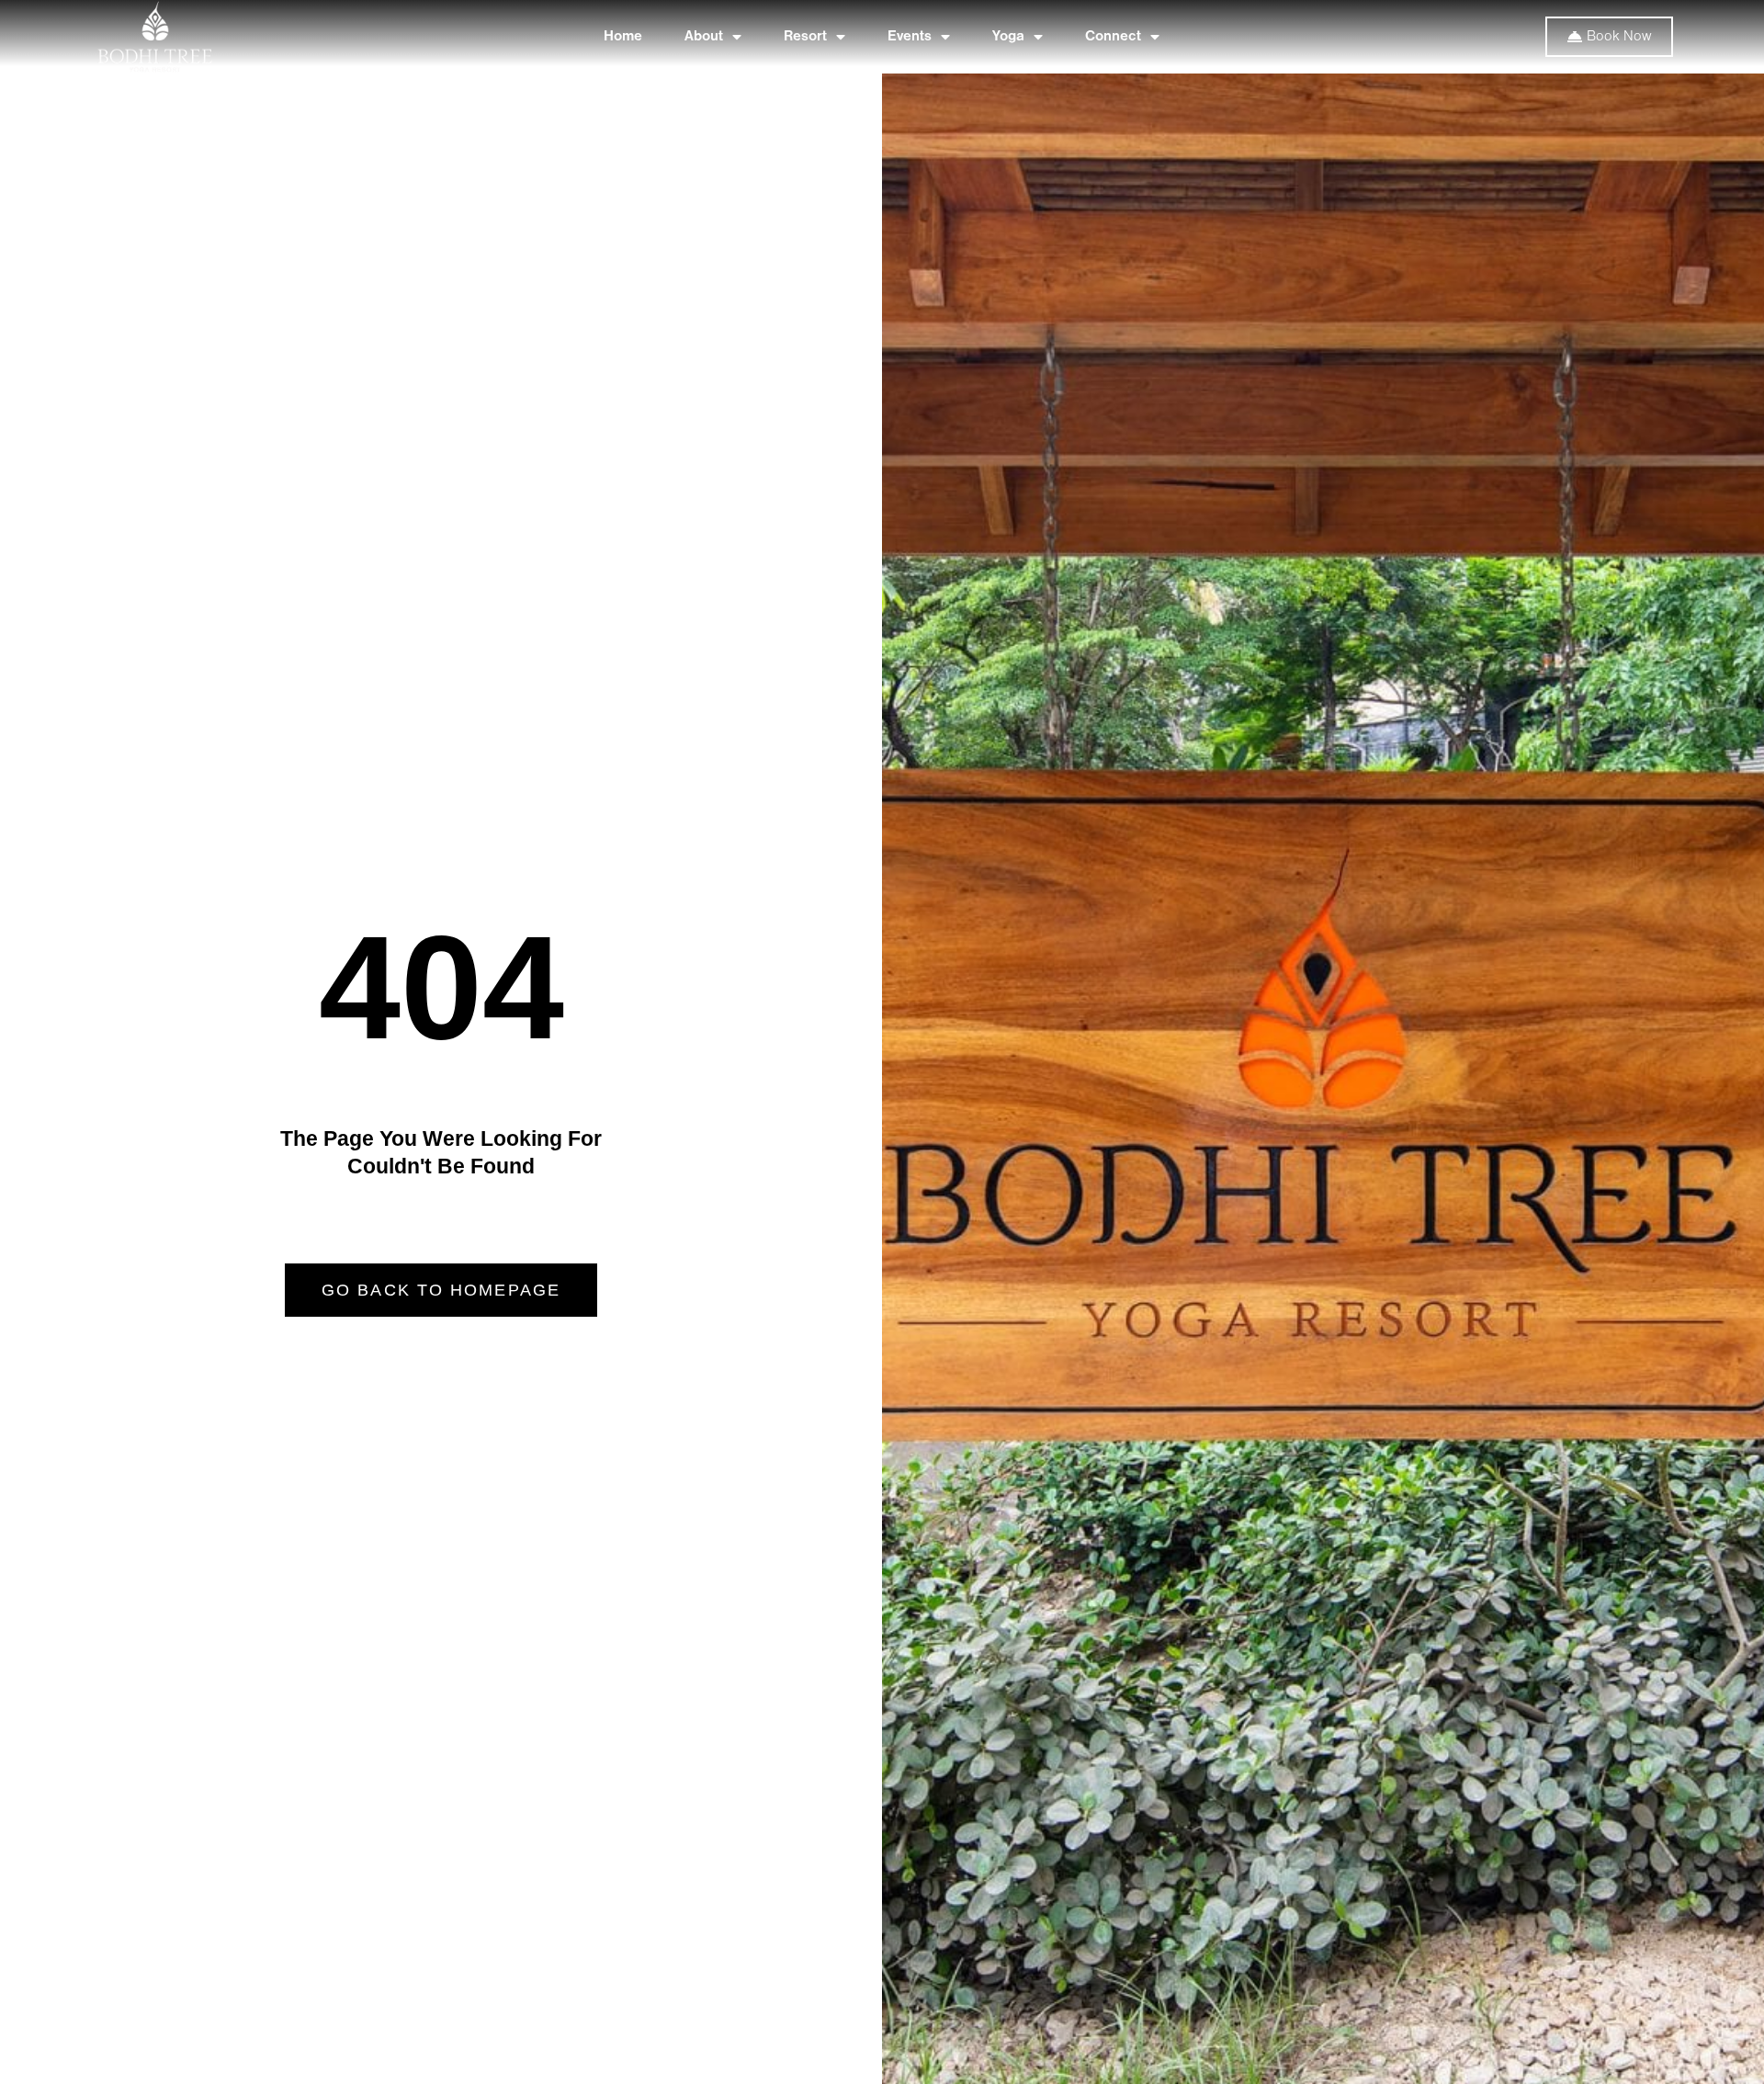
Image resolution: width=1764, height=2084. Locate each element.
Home (623, 37)
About (704, 37)
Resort (805, 37)
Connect (1113, 37)
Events (910, 37)
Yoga (1008, 37)
